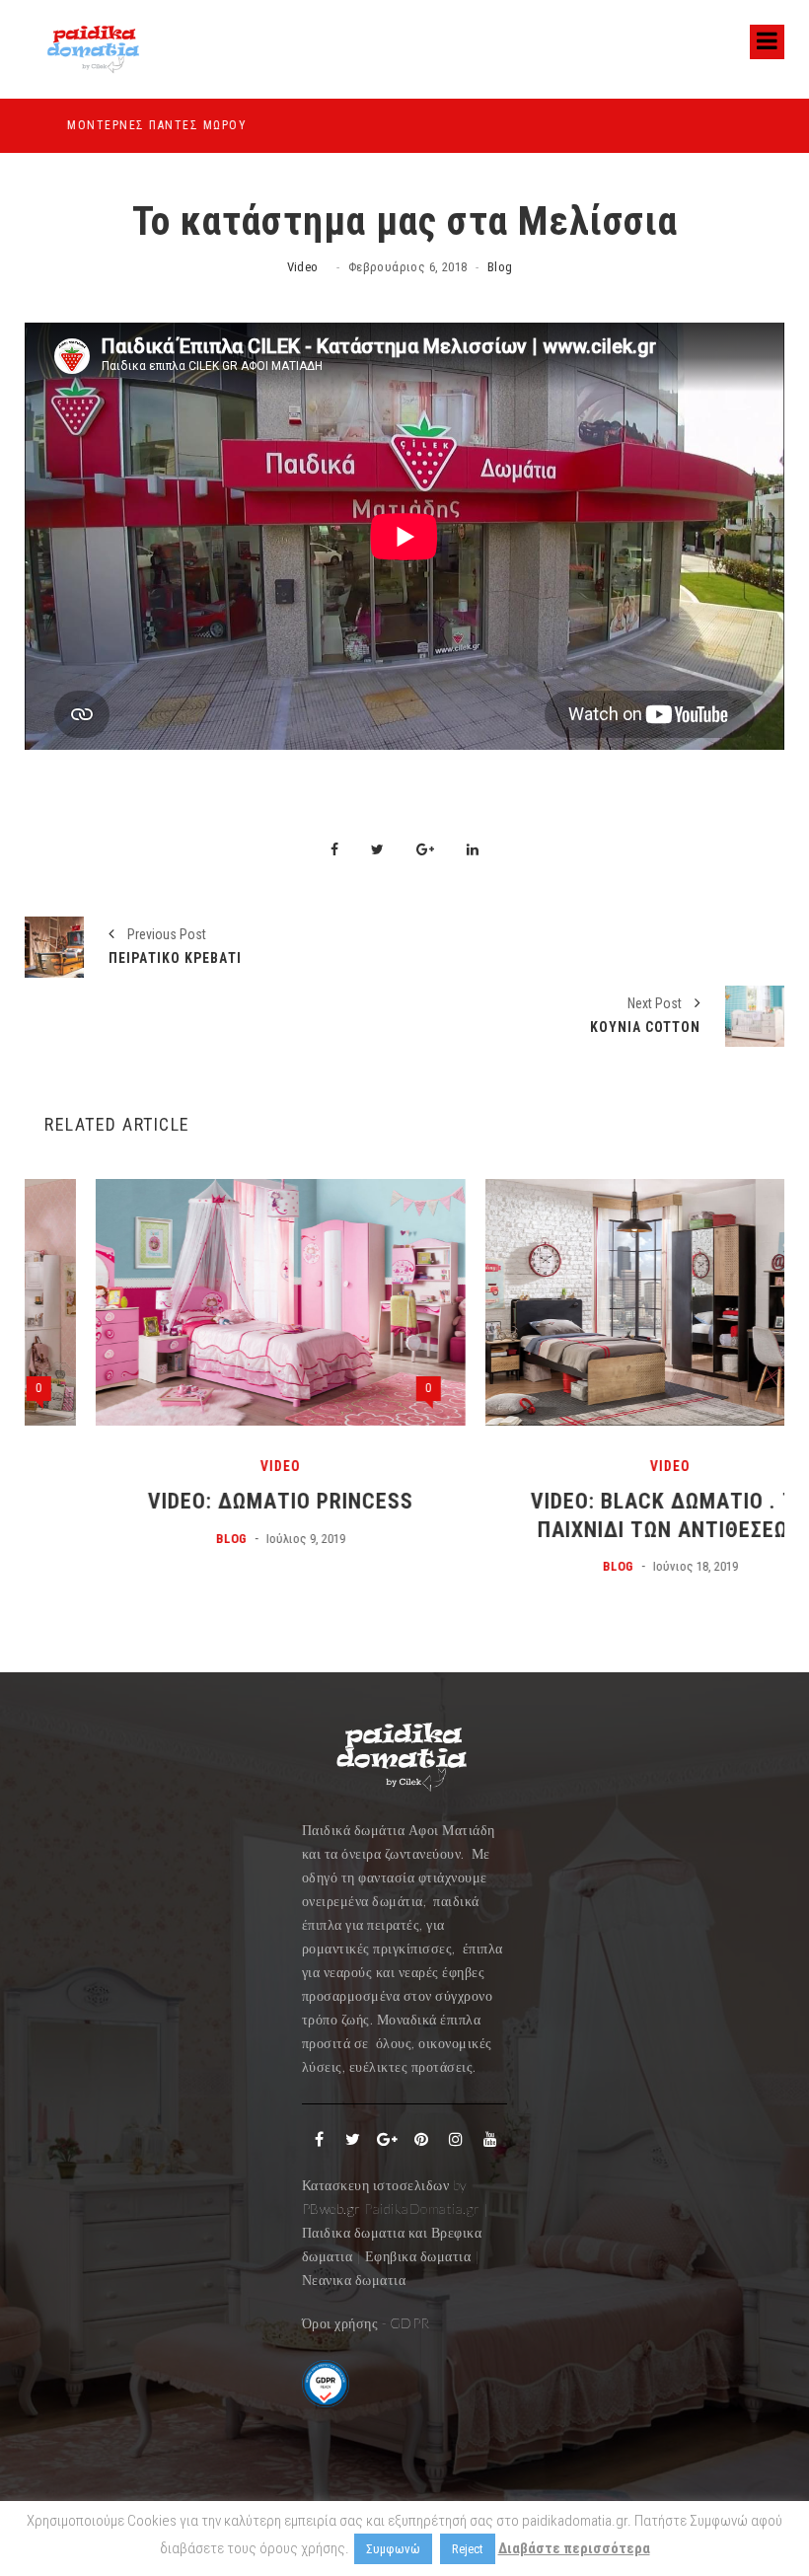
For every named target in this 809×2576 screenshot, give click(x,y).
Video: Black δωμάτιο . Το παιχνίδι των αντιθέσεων (599, 1515)
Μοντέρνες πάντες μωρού (114, 125)
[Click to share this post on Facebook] (334, 851)
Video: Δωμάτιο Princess (210, 1501)
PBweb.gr (333, 2208)
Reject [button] (468, 2549)
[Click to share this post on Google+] (425, 851)
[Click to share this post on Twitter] (377, 851)
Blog (500, 267)
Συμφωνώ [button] (393, 2549)
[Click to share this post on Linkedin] (473, 851)
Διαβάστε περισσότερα (574, 2549)
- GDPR (406, 2323)
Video (303, 267)
